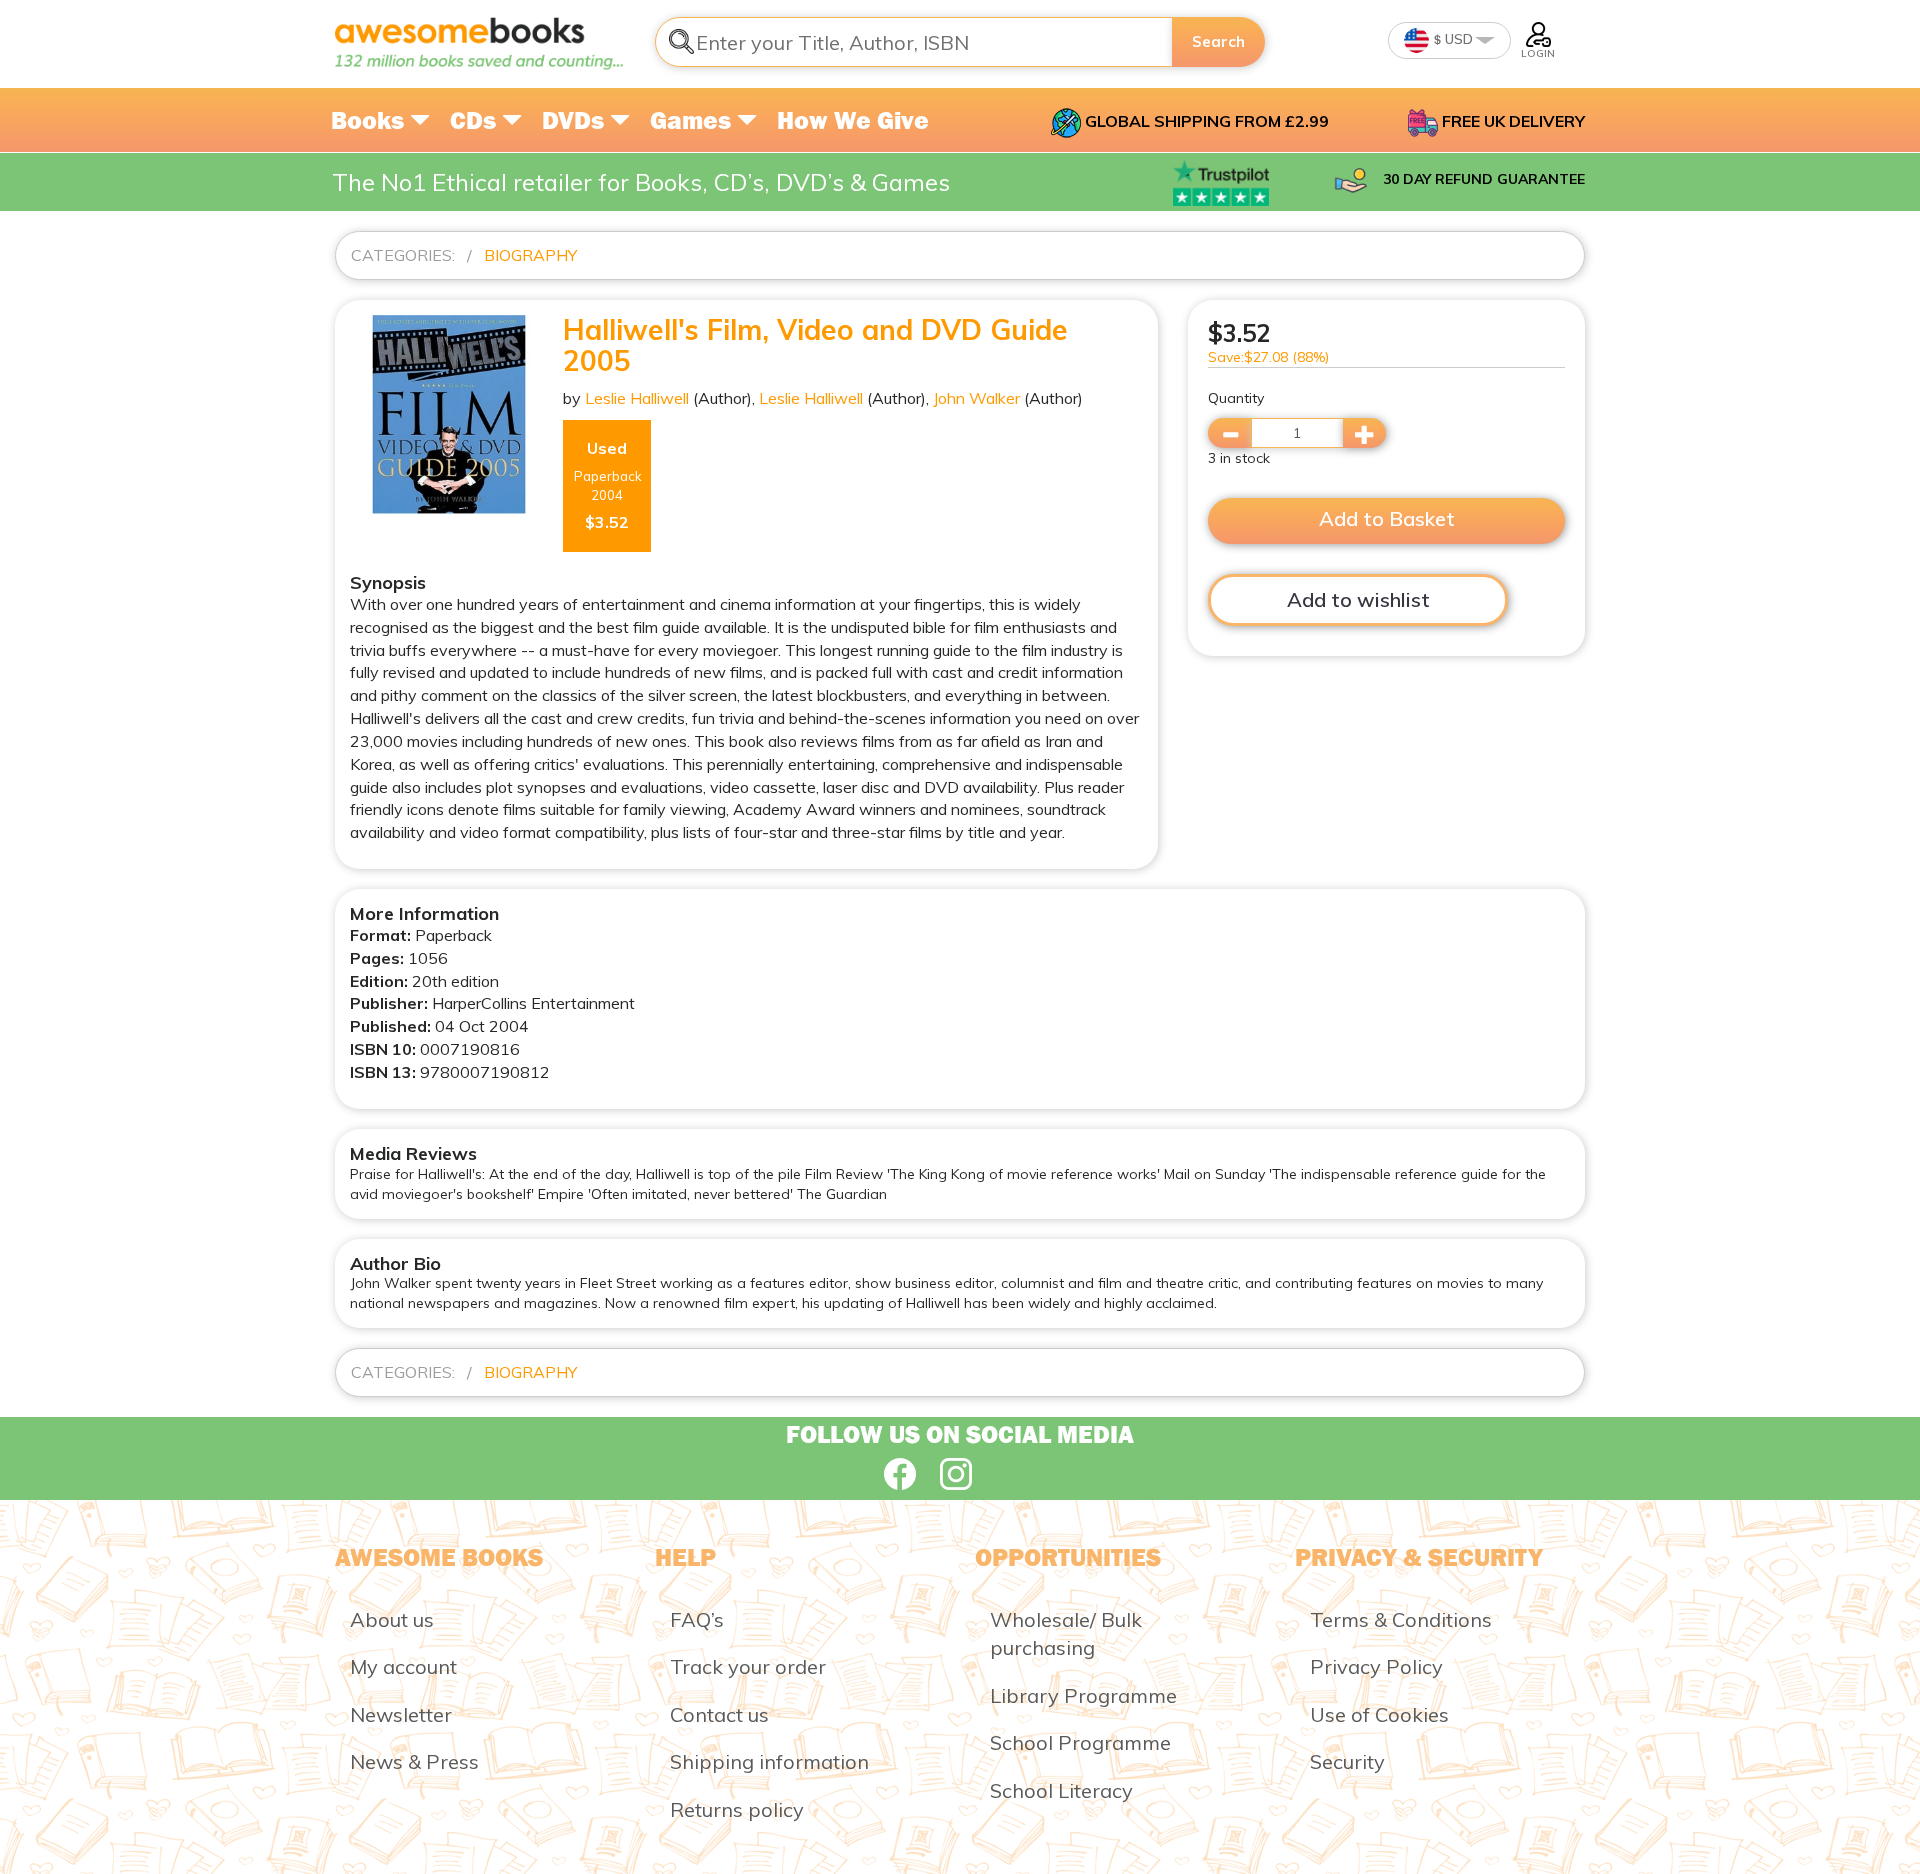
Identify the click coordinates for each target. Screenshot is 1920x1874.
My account (403, 1666)
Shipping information (769, 1761)
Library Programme (1083, 1695)
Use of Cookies (1379, 1714)
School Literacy (1061, 1790)
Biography (530, 255)
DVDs (576, 120)
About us (392, 1619)
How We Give (853, 120)
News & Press (414, 1761)
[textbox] (914, 42)
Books (370, 120)
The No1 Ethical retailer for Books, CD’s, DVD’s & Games (641, 182)
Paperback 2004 (608, 485)
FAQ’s (697, 1619)
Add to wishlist (1358, 599)
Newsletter (401, 1714)
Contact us (719, 1714)
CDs (476, 120)
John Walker (976, 398)
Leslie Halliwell (637, 398)
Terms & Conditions (1401, 1619)
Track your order (748, 1666)
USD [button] (1457, 39)
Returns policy (737, 1809)
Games (693, 120)
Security (1347, 1761)
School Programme (1080, 1742)
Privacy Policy (1376, 1666)
